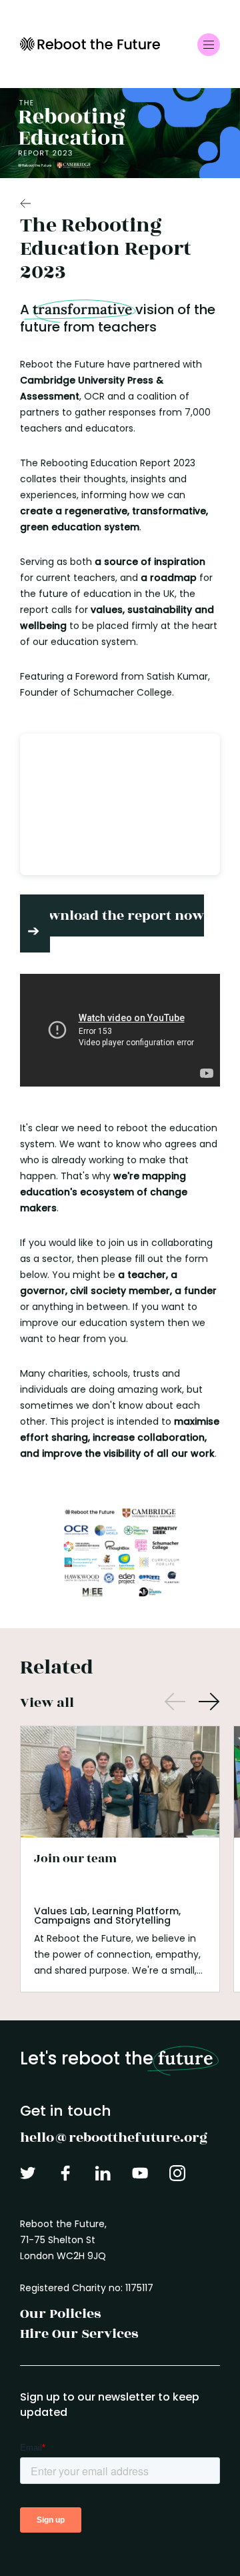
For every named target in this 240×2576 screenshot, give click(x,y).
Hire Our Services (79, 2334)
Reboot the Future (90, 44)
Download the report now (117, 915)
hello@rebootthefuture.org (114, 2137)
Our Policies (60, 2314)
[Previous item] (175, 1703)
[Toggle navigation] (209, 45)
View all (47, 1703)
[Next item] (209, 1703)
